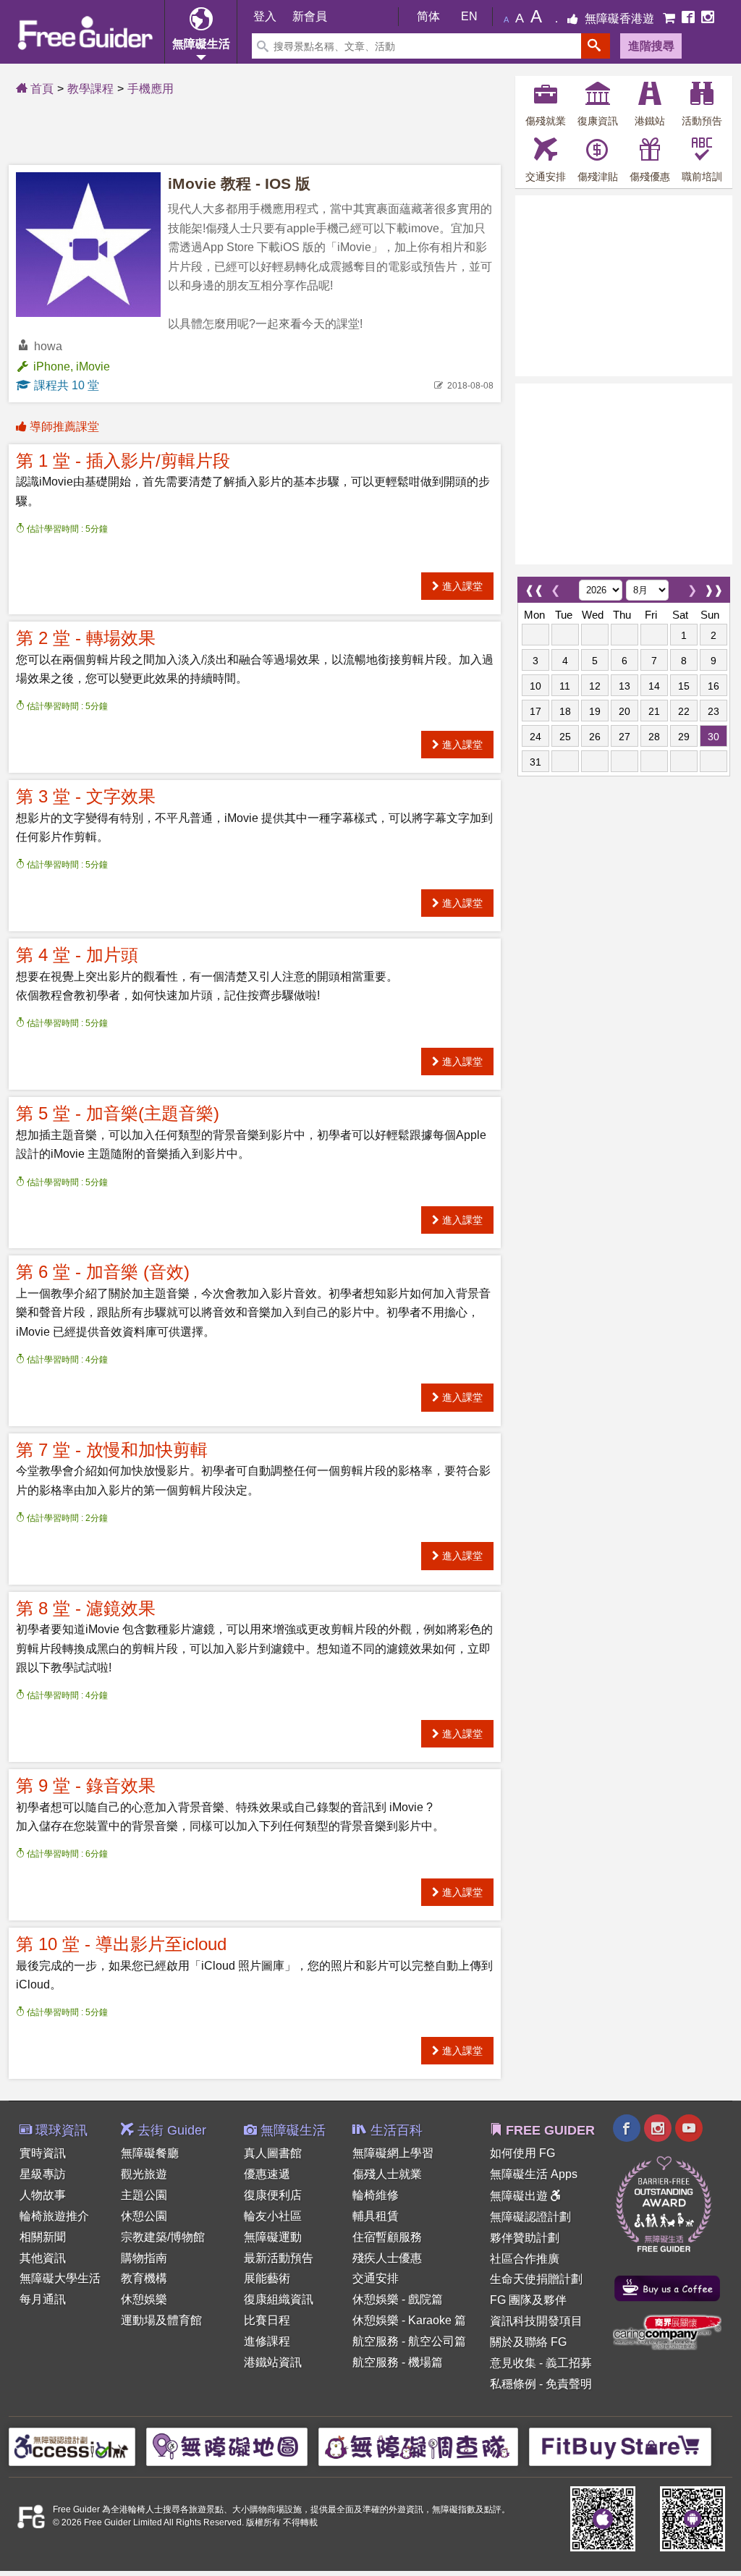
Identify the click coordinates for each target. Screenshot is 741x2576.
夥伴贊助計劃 (525, 2238)
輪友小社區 (273, 2216)
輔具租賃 (376, 2216)
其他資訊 (43, 2258)
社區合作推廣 (525, 2259)
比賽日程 (267, 2320)
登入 (265, 16)
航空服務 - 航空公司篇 (409, 2341)
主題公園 (144, 2195)
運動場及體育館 (161, 2320)
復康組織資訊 (279, 2299)
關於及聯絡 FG (528, 2342)
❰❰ (534, 586)
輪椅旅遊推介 (54, 2216)
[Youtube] (689, 2130)
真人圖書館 (273, 2153)
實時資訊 (43, 2153)
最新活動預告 (279, 2258)
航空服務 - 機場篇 (398, 2362)
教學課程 (90, 89)
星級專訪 (43, 2174)
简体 (428, 16)
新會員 (310, 16)
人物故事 (43, 2195)
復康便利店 (273, 2195)
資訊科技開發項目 (536, 2321)
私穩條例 (513, 2384)
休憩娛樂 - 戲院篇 (398, 2299)
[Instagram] (708, 18)
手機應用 (151, 89)
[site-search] (596, 46)
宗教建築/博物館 (163, 2237)
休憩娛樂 (144, 2299)
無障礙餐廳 (150, 2153)
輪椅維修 (376, 2195)
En (469, 16)
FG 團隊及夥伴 (528, 2300)
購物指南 (144, 2258)
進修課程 (267, 2341)
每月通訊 (43, 2299)
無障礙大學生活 (60, 2278)
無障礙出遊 (520, 2196)
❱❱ (714, 586)
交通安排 (376, 2278)
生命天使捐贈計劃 (536, 2279)
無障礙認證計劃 (530, 2217)
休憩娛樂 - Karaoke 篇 (409, 2320)
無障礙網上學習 (393, 2153)
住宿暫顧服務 (387, 2237)
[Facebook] (690, 18)
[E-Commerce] (670, 18)
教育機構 (144, 2278)
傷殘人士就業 (387, 2174)
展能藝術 (267, 2278)
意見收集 (513, 2363)
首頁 (41, 89)
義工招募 (569, 2363)
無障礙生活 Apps (534, 2174)
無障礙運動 (273, 2237)
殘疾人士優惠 (387, 2258)
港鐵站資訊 (273, 2362)
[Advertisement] (624, 286)
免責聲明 (569, 2384)
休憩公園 (144, 2216)
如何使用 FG (522, 2153)
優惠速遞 (267, 2174)
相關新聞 (43, 2237)
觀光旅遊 (144, 2174)
